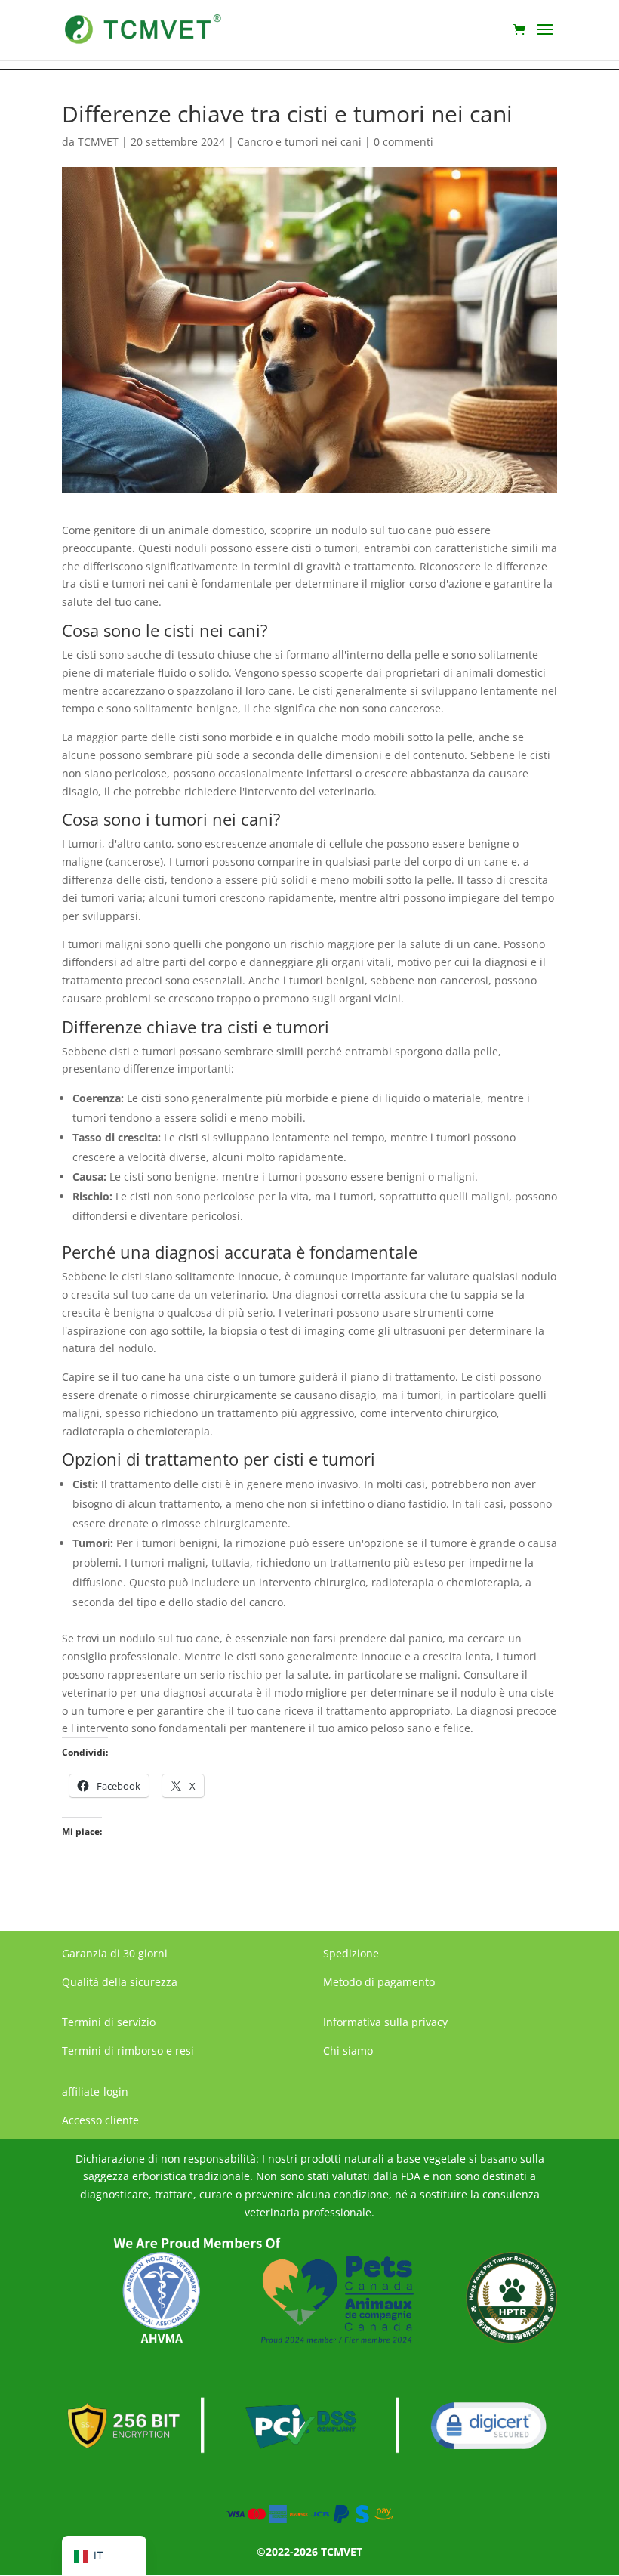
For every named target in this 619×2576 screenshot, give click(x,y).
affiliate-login (95, 2091)
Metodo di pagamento (379, 1982)
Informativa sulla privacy (385, 2022)
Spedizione (351, 1953)
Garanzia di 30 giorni (115, 1953)
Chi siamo (348, 2051)
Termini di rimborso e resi (128, 2051)
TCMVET (98, 142)
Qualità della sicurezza (120, 1982)
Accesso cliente (100, 2120)
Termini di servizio (109, 2022)
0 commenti (403, 142)
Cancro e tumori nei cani (299, 142)
